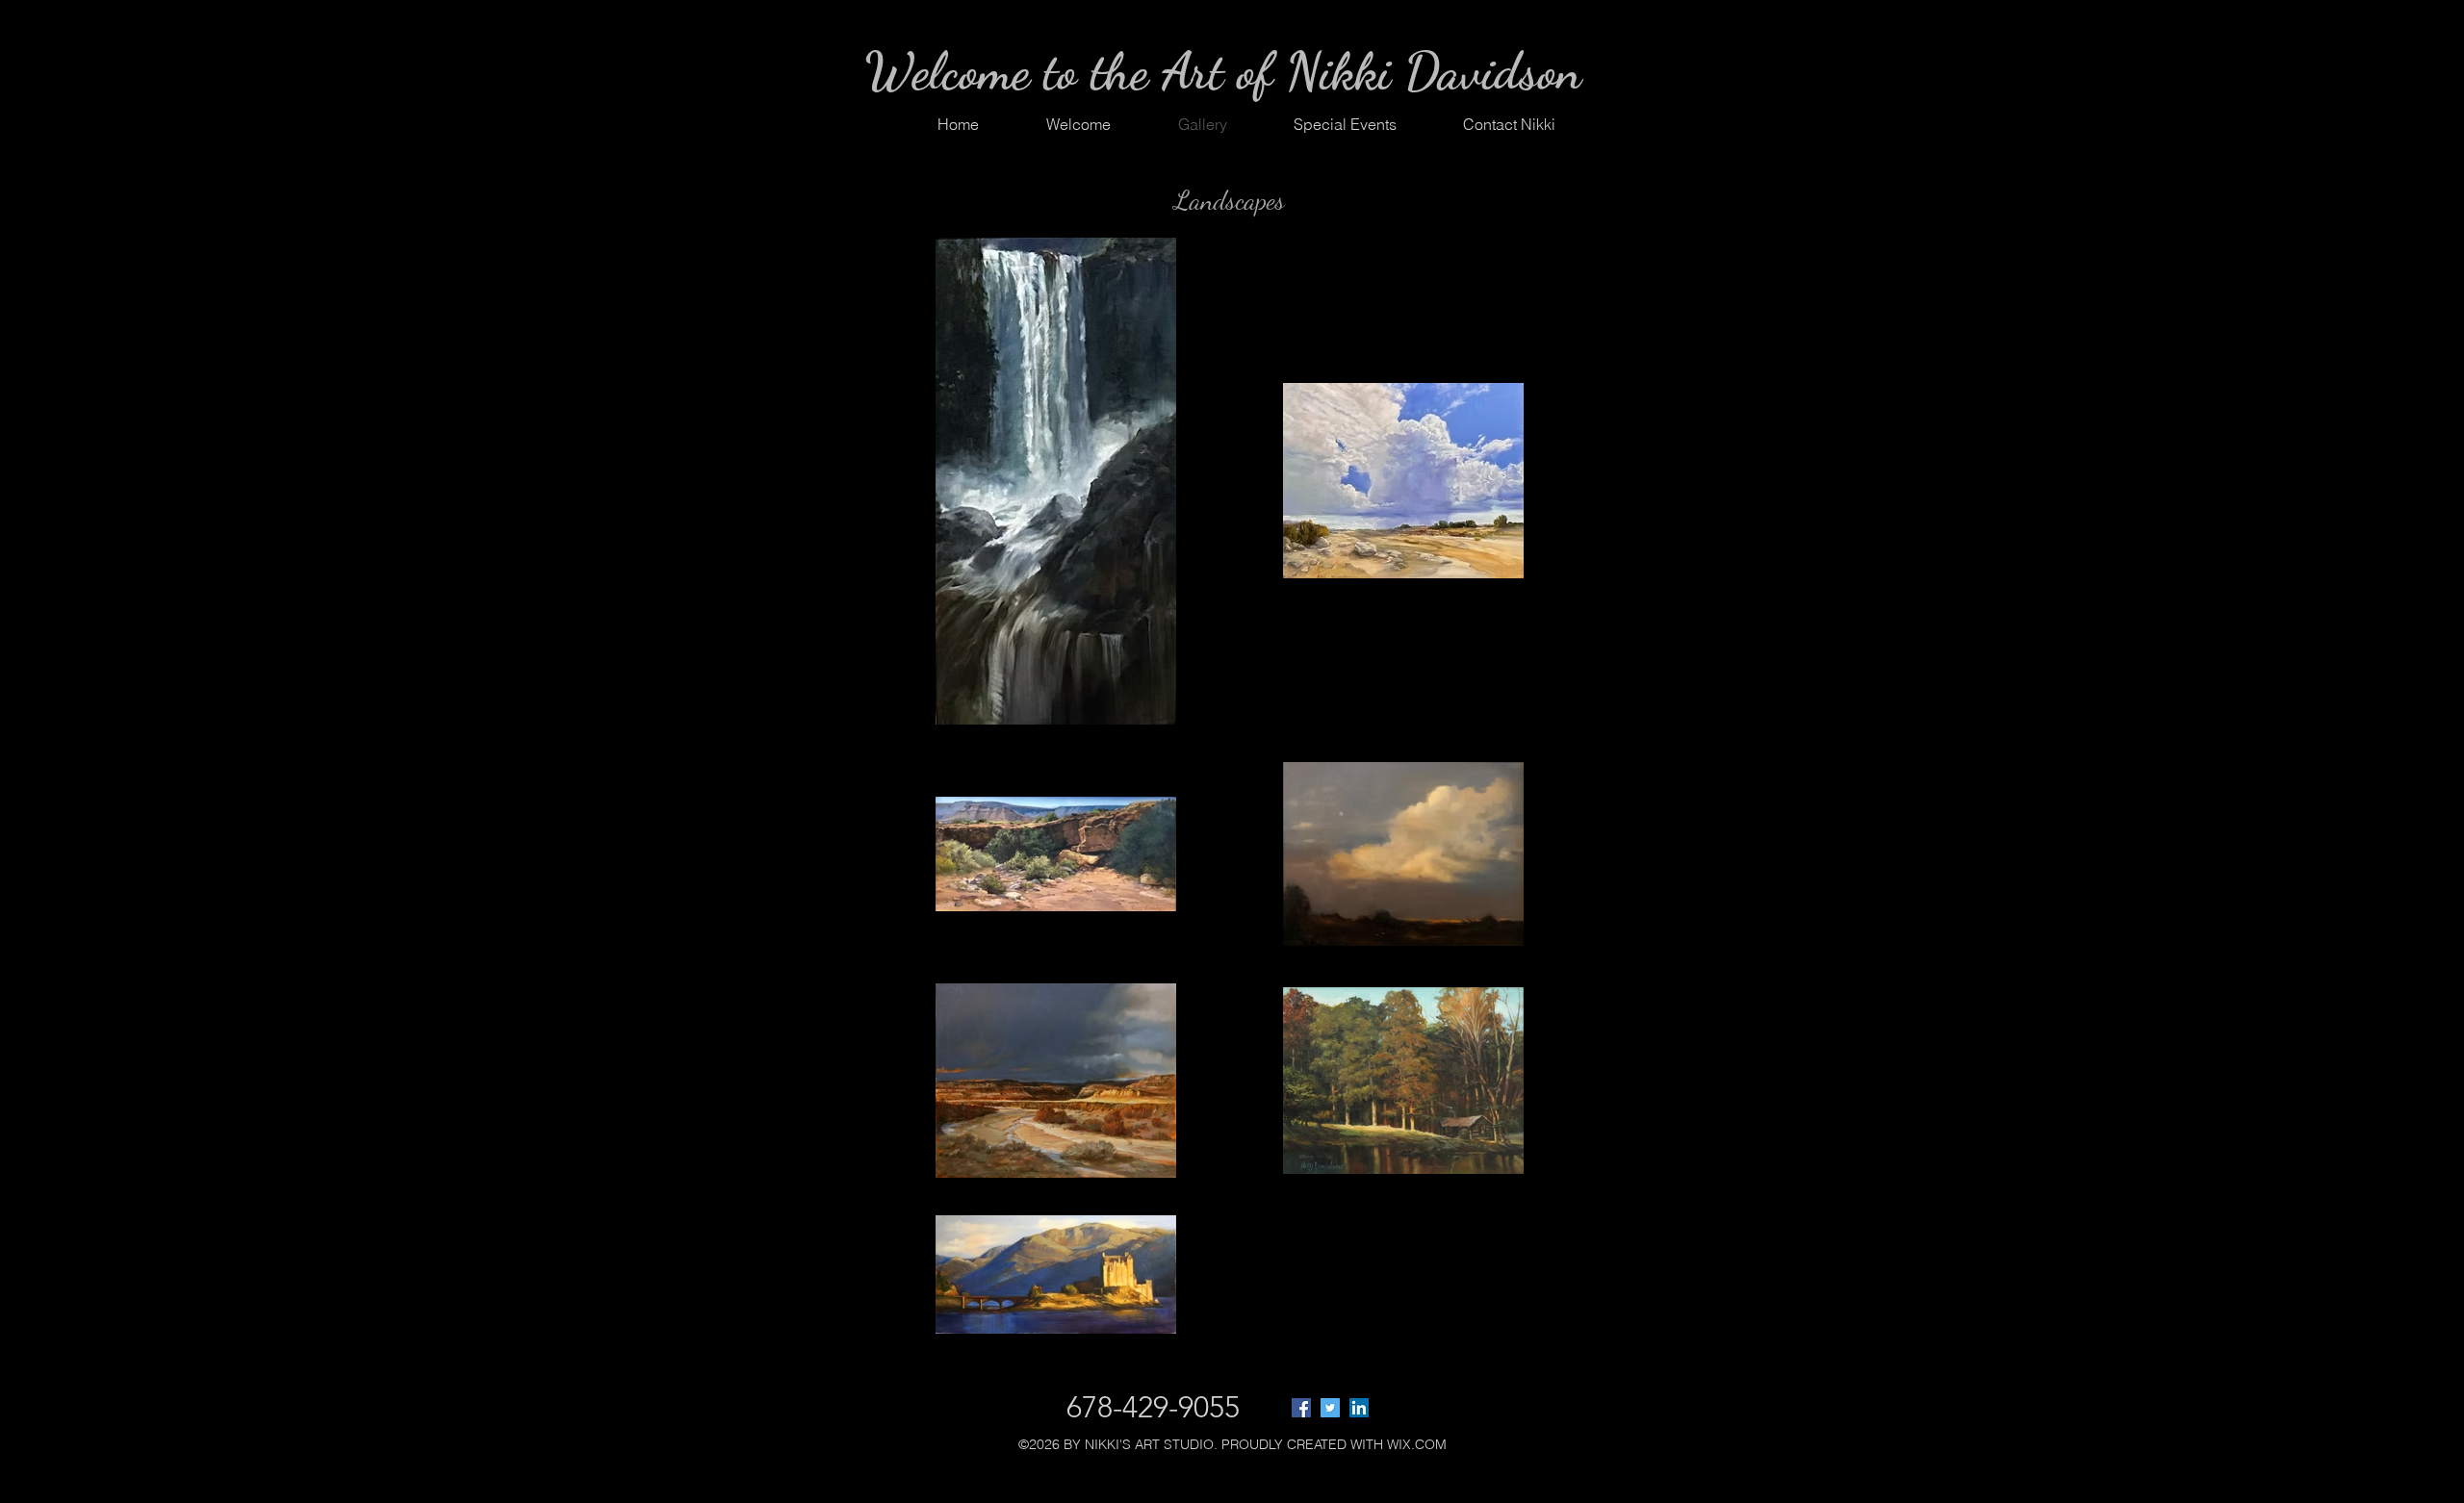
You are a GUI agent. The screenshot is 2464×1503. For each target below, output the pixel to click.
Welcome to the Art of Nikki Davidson (1223, 71)
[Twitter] (1330, 1408)
